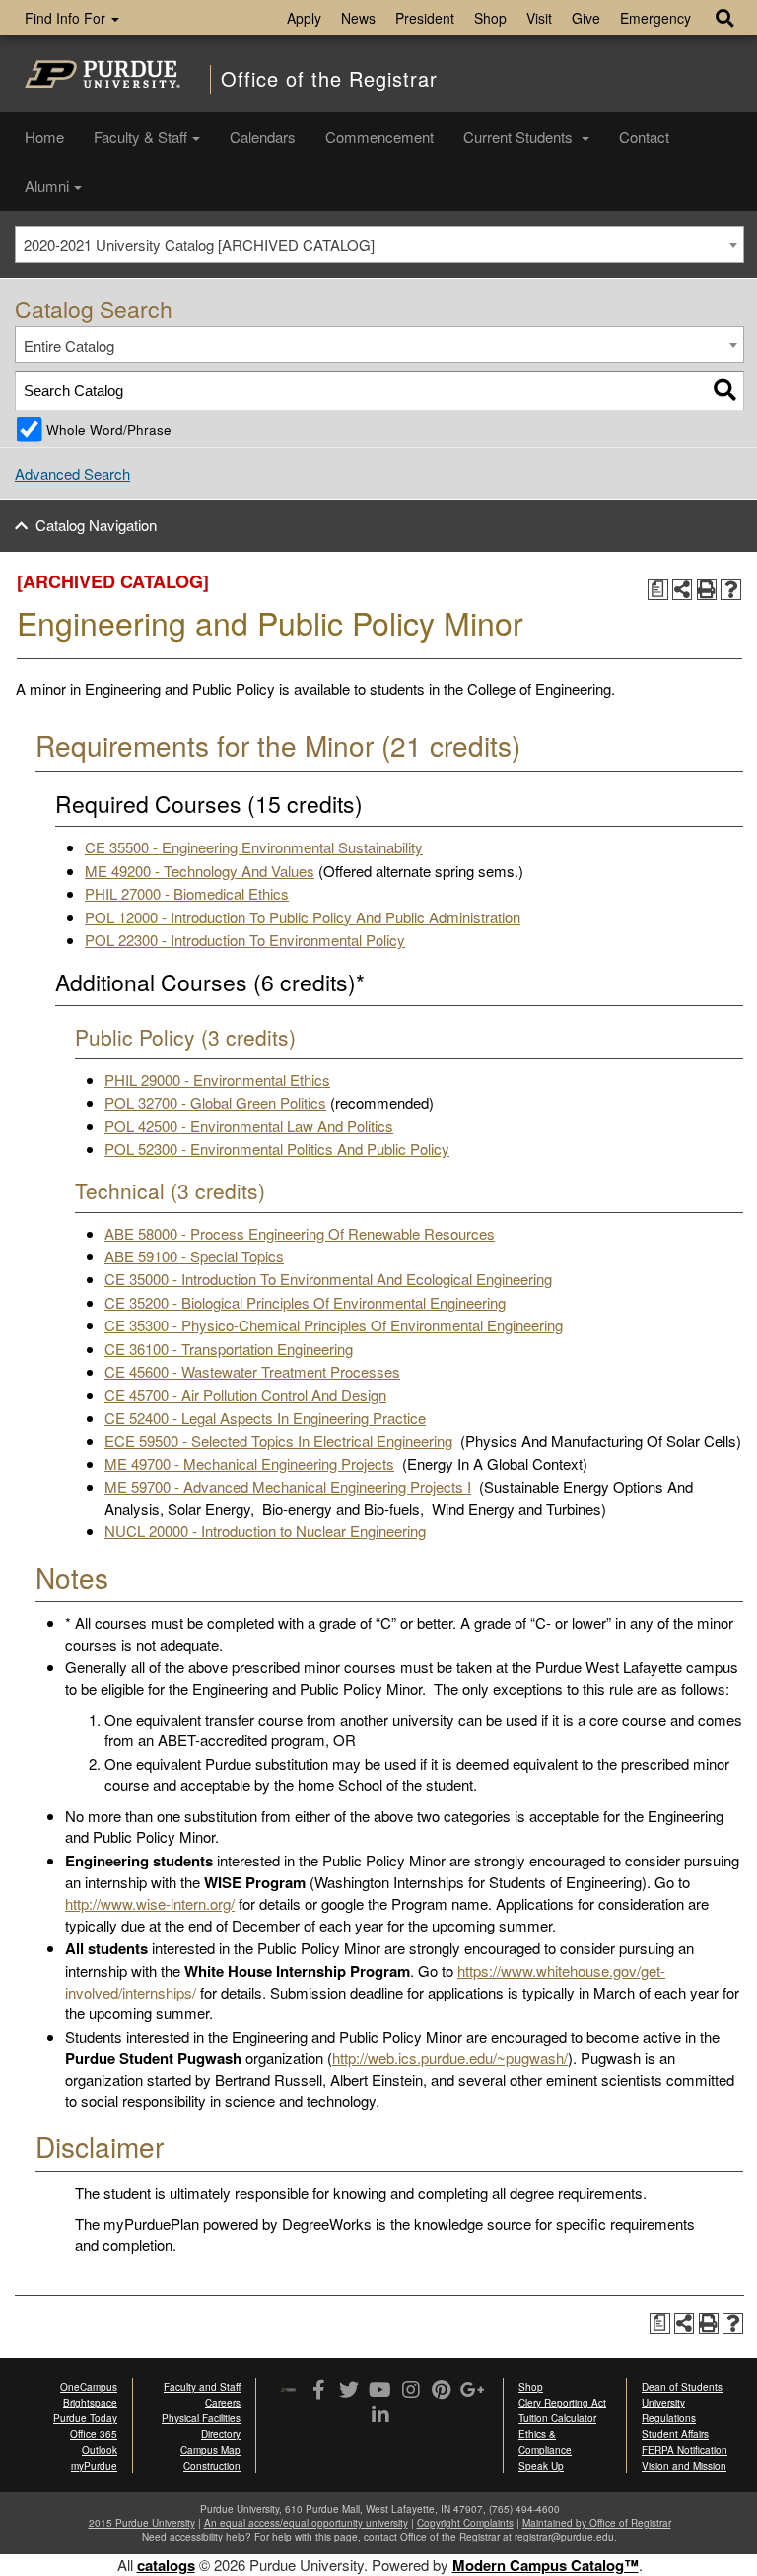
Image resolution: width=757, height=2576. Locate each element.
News (358, 18)
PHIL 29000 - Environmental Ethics (217, 1080)
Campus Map (210, 2450)
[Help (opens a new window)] (731, 590)
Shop (490, 18)
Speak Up (541, 2466)
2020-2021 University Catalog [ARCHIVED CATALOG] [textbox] (199, 245)
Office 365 (94, 2434)
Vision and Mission (684, 2466)
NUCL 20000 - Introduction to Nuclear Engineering (265, 1531)
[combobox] (379, 244)
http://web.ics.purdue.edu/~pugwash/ (450, 2057)
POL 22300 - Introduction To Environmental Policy (245, 940)
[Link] (319, 2391)
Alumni (47, 186)
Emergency (655, 18)
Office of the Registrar (329, 79)
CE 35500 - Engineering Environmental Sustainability (254, 847)
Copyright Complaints (465, 2523)
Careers (223, 2403)
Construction (212, 2466)
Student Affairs (675, 2434)
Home (44, 136)
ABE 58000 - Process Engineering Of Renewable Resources (300, 1233)
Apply (304, 18)
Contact (644, 136)
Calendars (263, 136)
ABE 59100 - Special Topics (194, 1256)
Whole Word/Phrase (109, 429)
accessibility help (207, 2537)
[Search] (725, 391)
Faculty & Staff (140, 136)
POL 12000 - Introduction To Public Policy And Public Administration (303, 917)
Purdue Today (85, 2418)
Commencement (379, 136)
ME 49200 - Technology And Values (200, 871)
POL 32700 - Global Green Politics (215, 1102)
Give (586, 18)
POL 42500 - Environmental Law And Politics (249, 1126)
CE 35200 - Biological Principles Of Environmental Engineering (305, 1302)
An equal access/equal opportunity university (306, 2523)
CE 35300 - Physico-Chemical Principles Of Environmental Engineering (334, 1325)
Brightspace (90, 2403)
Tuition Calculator (557, 2418)
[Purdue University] (103, 74)
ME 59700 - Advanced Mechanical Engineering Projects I (288, 1487)
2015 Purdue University (142, 2523)
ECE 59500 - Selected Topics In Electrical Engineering (278, 1440)
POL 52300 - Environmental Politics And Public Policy (277, 1149)
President (425, 18)
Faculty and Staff (202, 2387)
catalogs (166, 2565)
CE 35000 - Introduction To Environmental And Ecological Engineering (328, 1279)
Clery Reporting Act (562, 2403)
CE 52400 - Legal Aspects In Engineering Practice (265, 1418)
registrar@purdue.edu (564, 2537)
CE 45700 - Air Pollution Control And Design (245, 1395)
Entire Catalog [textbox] (69, 345)
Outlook (100, 2450)
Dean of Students (682, 2387)
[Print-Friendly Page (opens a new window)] (707, 590)
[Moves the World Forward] (288, 2391)
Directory (221, 2434)
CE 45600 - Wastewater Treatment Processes (252, 1371)
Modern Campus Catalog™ (546, 2565)
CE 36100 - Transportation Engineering (229, 1349)
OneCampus (89, 2387)
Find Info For (67, 18)
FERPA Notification (685, 2450)
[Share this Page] (683, 590)
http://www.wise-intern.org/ (150, 1903)
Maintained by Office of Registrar (597, 2523)
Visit (539, 18)
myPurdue (94, 2466)
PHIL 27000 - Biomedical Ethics (187, 893)
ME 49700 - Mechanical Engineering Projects (249, 1464)
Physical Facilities (201, 2418)
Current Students (520, 136)
